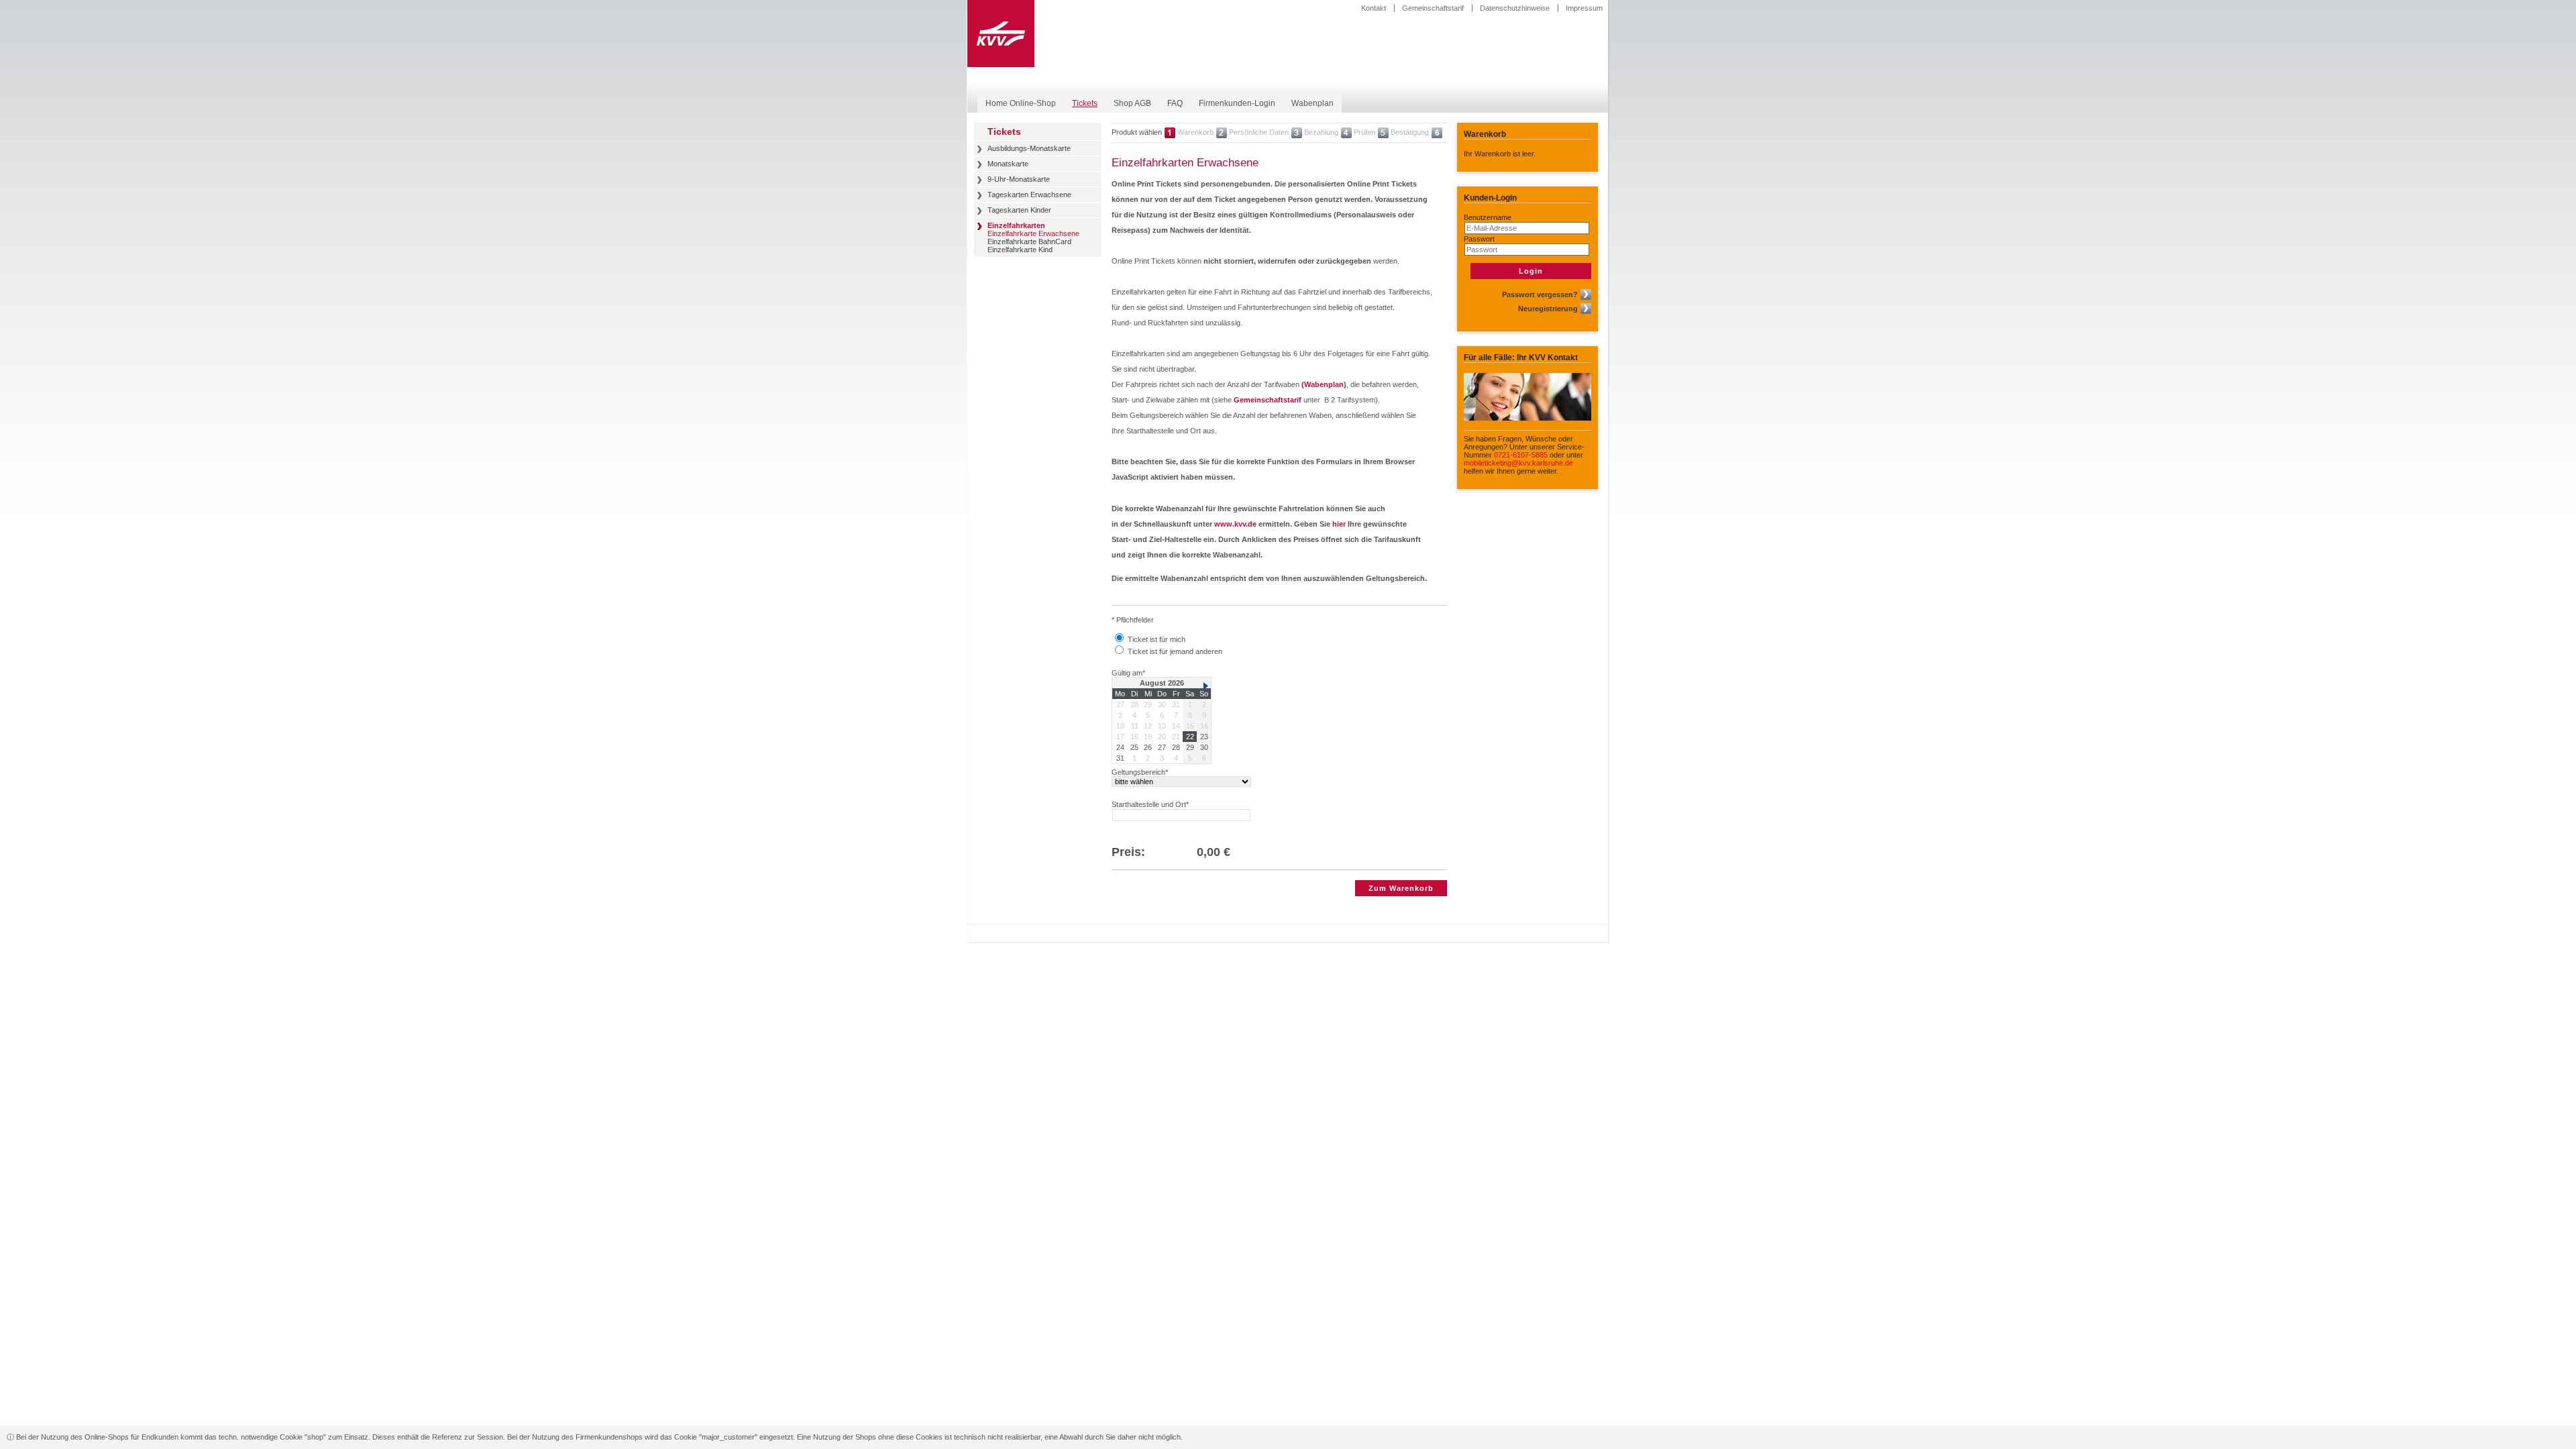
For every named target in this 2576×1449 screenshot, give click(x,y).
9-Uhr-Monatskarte (1019, 179)
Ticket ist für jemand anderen (1175, 651)
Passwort (1479, 239)
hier (1339, 524)
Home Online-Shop (1021, 103)
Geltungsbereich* (1140, 772)
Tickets (1085, 103)
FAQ (1175, 103)
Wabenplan (1312, 103)
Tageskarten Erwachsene (1029, 195)
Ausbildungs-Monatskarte (1029, 148)
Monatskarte (1008, 164)
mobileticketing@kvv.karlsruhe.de (1518, 463)
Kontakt (1374, 8)
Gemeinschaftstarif (1433, 8)
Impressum (1584, 8)
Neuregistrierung (1548, 309)
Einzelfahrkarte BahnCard (1029, 241)
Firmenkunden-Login (1237, 103)
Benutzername (1488, 217)
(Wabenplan (1323, 384)
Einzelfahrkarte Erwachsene (1033, 233)
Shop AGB (1132, 103)
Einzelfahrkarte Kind (1020, 250)
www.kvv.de (1235, 524)
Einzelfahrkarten (1016, 225)
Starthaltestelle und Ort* (1150, 804)
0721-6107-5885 (1521, 455)
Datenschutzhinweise (1515, 8)
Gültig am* (1128, 673)
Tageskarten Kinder (1019, 210)
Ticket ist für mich (1157, 639)
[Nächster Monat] (1206, 686)
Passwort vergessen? (1540, 294)
